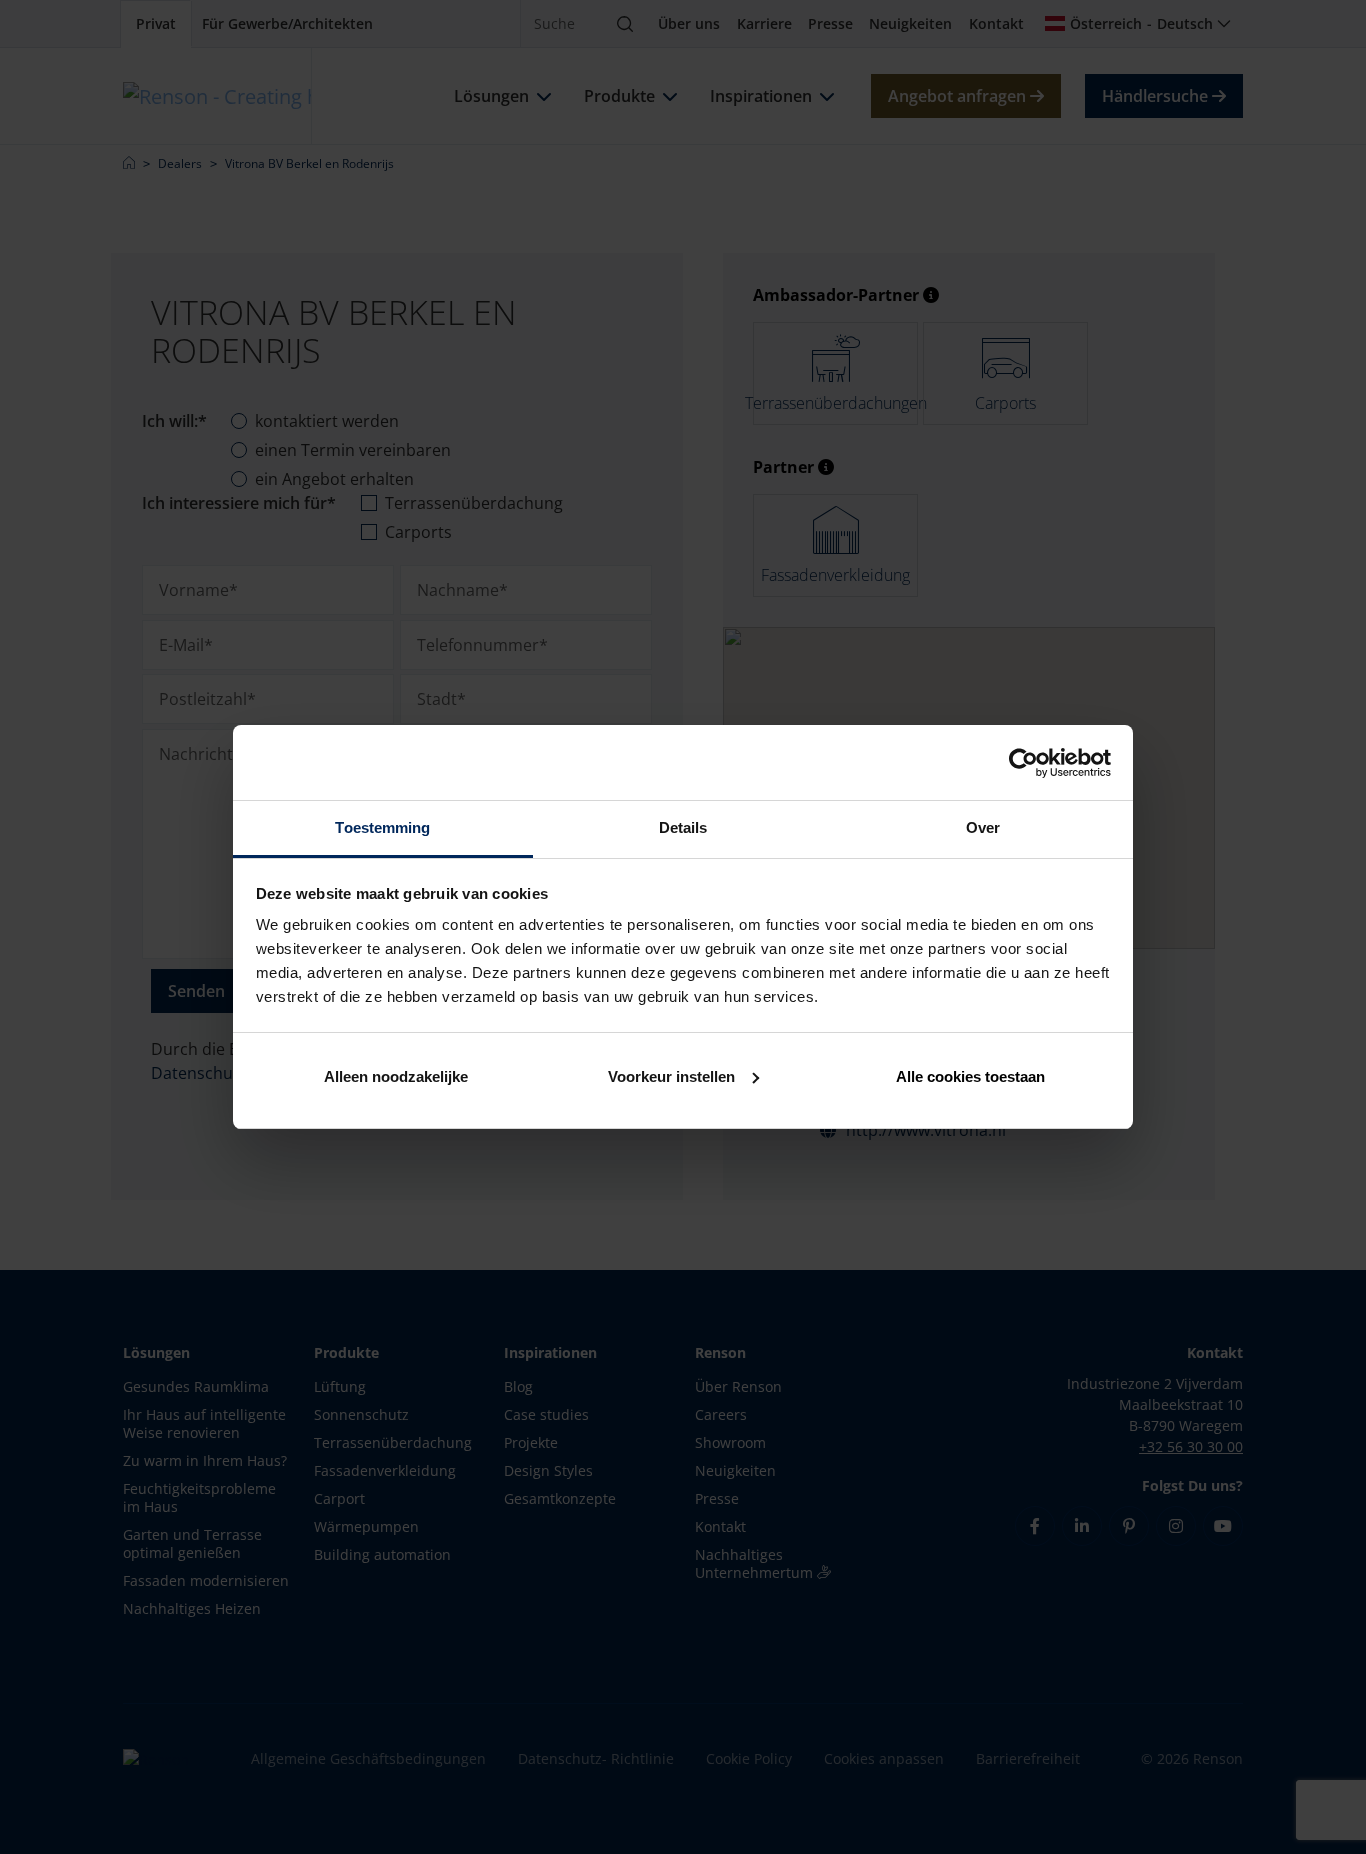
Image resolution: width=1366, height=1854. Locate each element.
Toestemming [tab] (382, 827)
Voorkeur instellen (671, 1076)
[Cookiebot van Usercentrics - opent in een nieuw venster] (1023, 763)
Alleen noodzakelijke (396, 1076)
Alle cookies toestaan (970, 1076)
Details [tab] (683, 827)
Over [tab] (983, 827)
